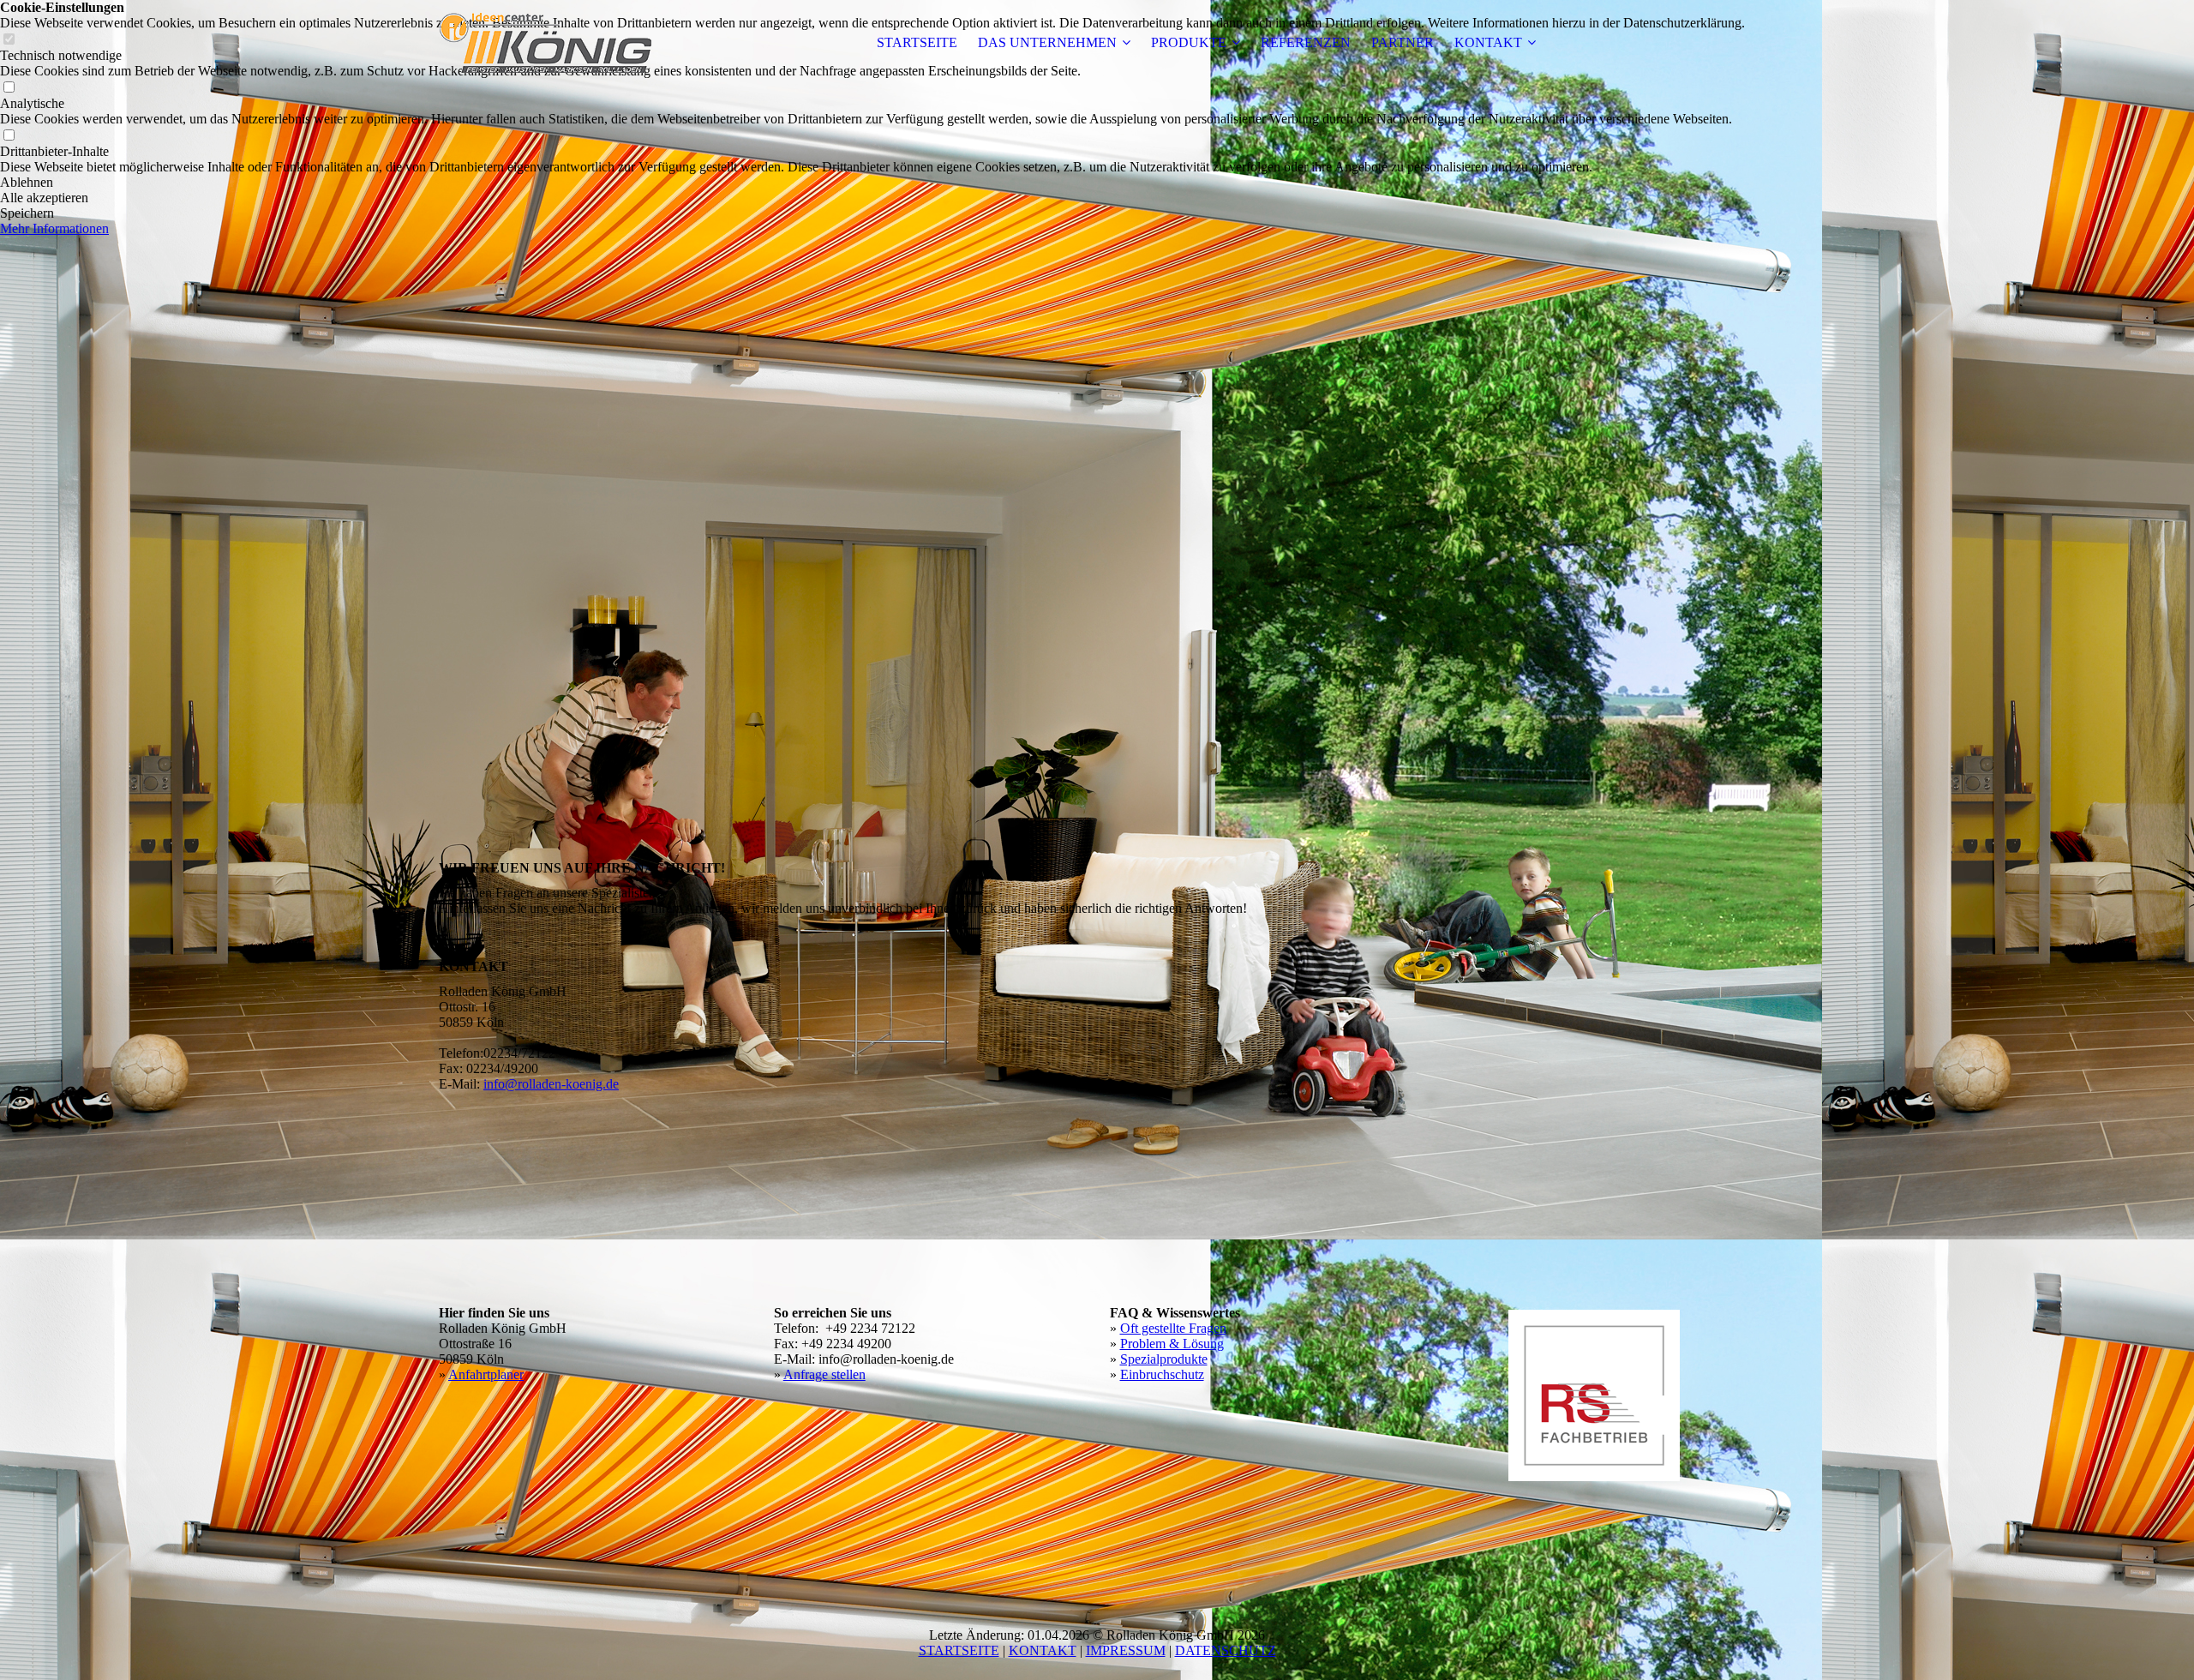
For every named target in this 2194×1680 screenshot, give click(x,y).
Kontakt (1043, 1650)
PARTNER (1403, 42)
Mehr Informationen (54, 228)
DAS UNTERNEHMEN (1047, 42)
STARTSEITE (917, 42)
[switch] (9, 88)
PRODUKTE (1189, 42)
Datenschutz (1226, 1650)
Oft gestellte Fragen (1173, 1328)
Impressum (1126, 1650)
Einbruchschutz (1162, 1374)
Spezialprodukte (1164, 1359)
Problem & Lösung (1172, 1344)
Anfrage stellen (824, 1374)
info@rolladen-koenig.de (551, 1084)
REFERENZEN (1306, 42)
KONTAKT (1488, 42)
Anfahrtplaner (486, 1374)
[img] (546, 43)
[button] (872, 183)
